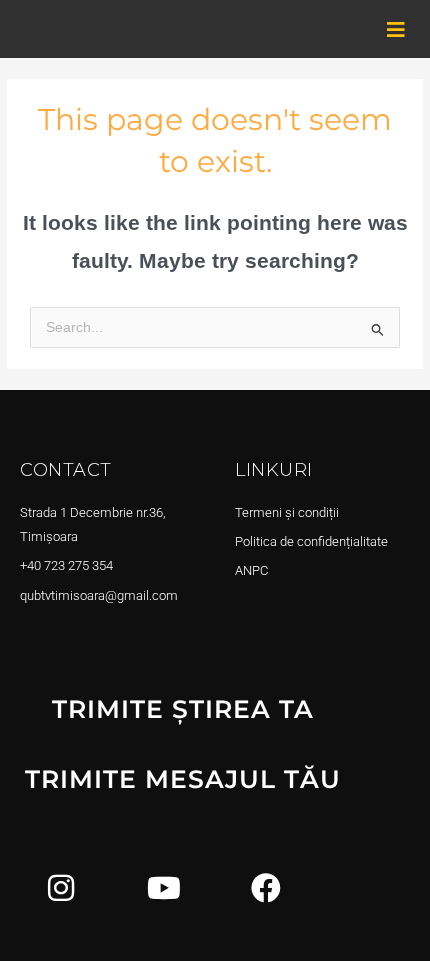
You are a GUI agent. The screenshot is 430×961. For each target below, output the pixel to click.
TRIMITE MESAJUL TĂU (183, 779)
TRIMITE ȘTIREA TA (183, 709)
